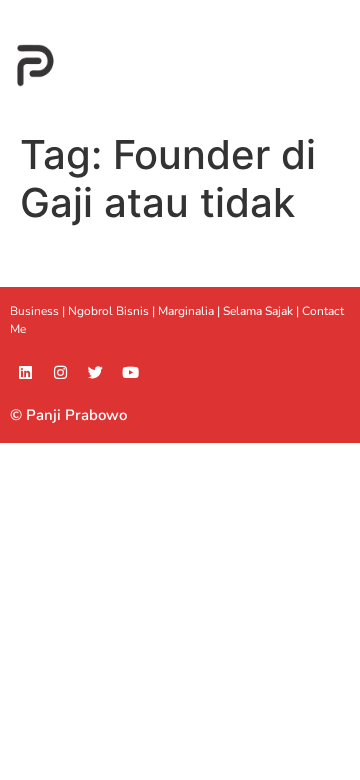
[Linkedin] (25, 373)
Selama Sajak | (262, 311)
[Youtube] (130, 373)
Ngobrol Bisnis (108, 311)
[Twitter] (95, 373)
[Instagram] (60, 373)
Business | (39, 311)
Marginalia (186, 311)
